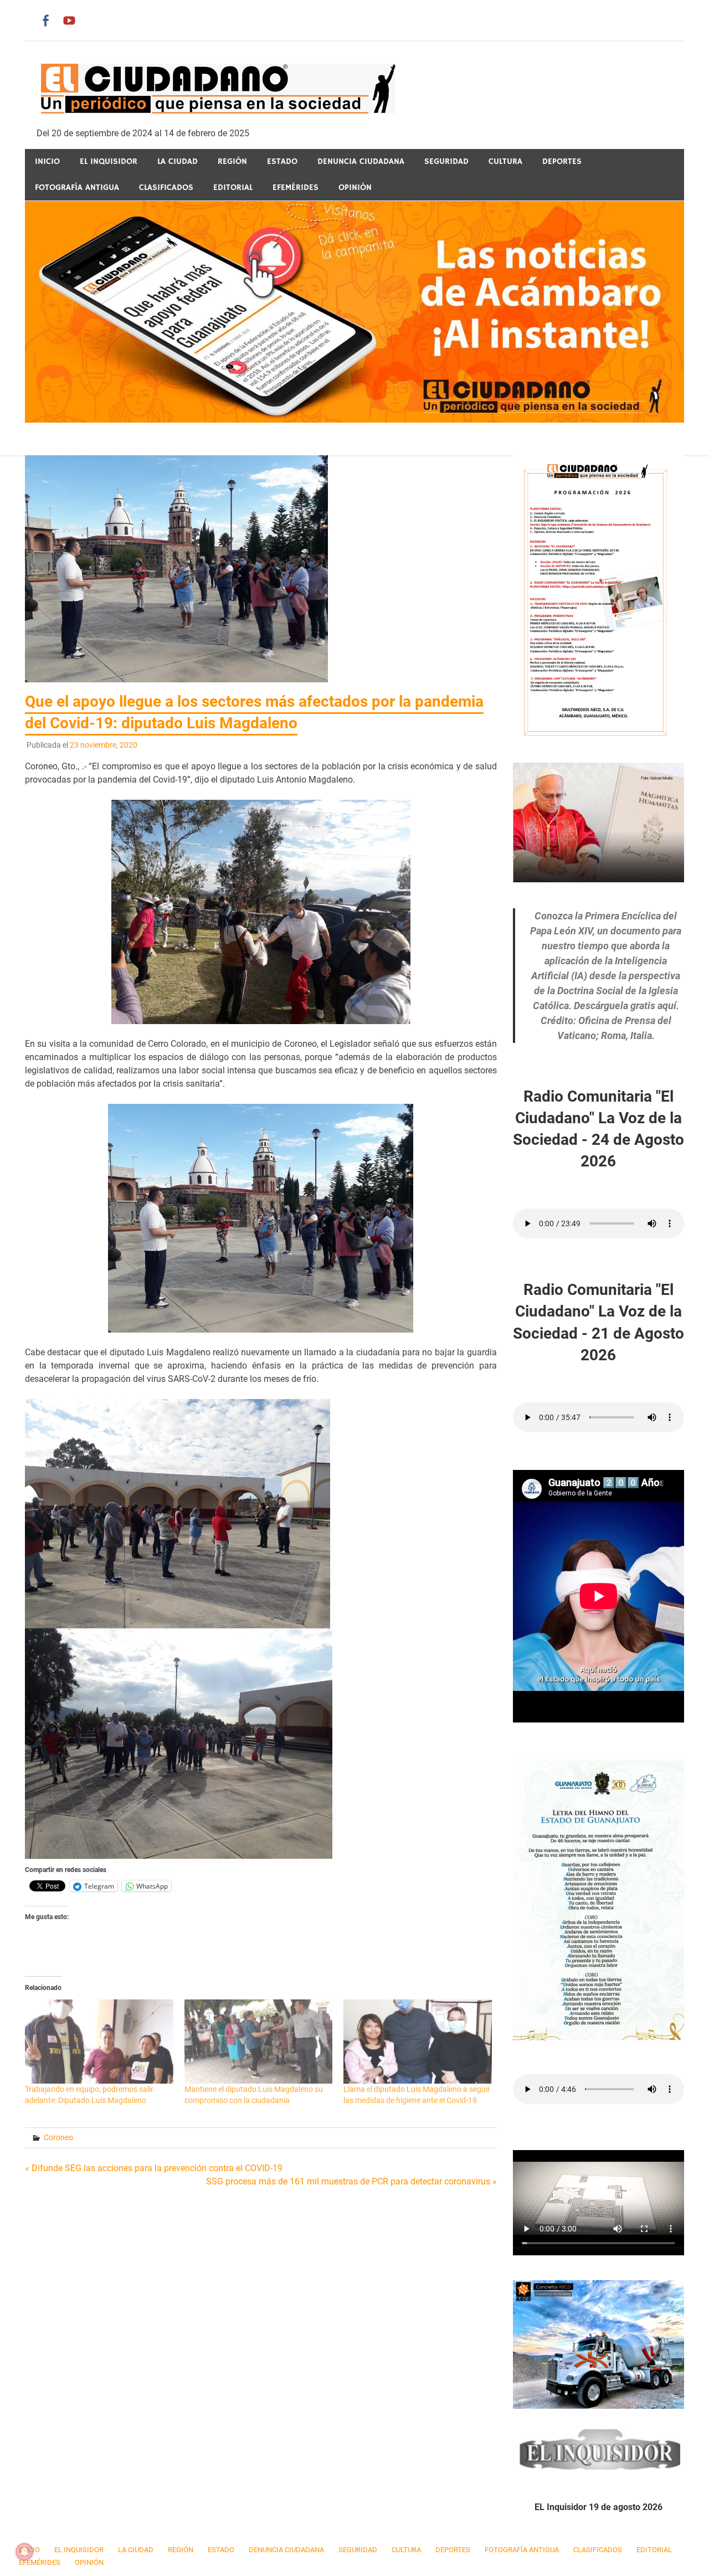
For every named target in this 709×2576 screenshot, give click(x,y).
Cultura (505, 161)
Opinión (355, 187)
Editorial (233, 187)
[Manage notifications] (24, 2552)
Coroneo (58, 2137)
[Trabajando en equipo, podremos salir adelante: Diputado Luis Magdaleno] (99, 2042)
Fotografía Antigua (77, 187)
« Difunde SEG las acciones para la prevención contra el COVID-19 (154, 2168)
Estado (282, 161)
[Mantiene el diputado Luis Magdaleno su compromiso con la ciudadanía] (259, 2042)
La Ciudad (178, 161)
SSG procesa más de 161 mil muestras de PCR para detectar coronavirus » (351, 2181)
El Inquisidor (109, 161)
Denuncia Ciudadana (361, 161)
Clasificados (166, 187)
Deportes (562, 161)
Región (232, 161)
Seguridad (446, 161)
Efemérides (296, 187)
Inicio (47, 161)
